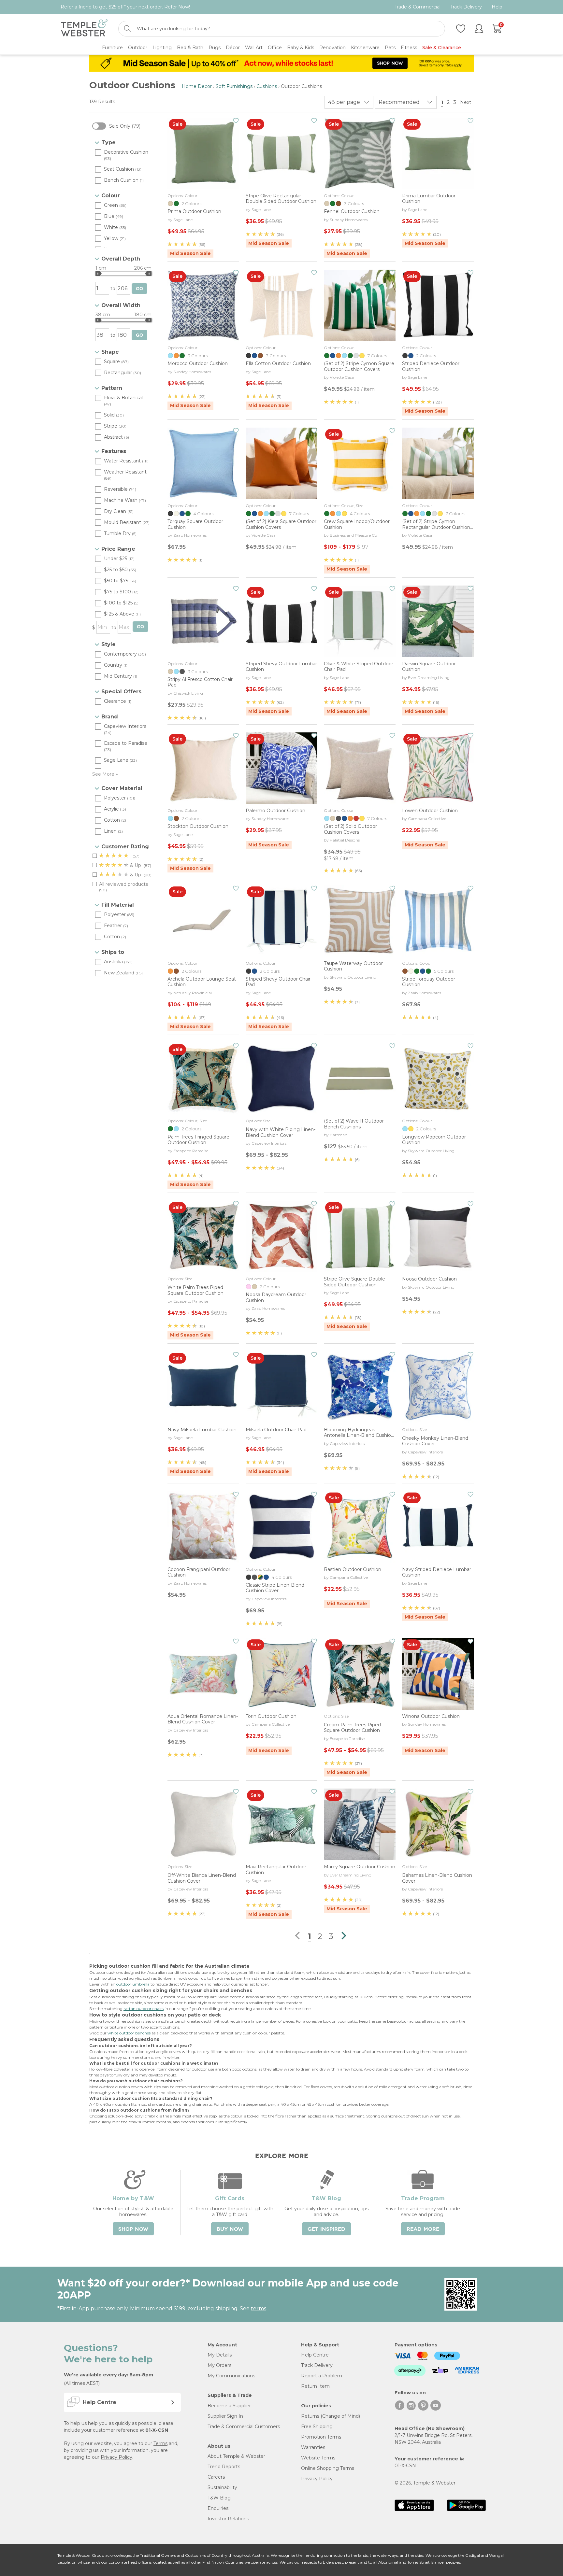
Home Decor (197, 86)
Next (466, 102)
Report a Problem (322, 2376)
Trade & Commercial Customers (244, 2427)
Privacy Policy (116, 2457)
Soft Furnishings (234, 86)
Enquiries (218, 2508)
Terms (160, 2443)
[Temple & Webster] (84, 29)
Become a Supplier (229, 2406)
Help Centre (315, 2355)
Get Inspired (326, 2229)
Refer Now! (177, 7)
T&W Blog (219, 2498)
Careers (216, 2477)
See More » (105, 774)
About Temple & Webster (236, 2456)
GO (139, 289)
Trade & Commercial (418, 7)
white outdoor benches (129, 2033)
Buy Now (230, 2229)
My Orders (219, 2365)
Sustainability (222, 2487)
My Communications (231, 2376)
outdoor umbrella (133, 1984)
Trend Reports (224, 2467)
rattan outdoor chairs (144, 2009)
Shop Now (133, 2229)
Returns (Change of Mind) (331, 2416)
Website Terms (318, 2458)
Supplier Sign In (225, 2416)
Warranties (313, 2447)
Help (497, 7)
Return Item (315, 2386)
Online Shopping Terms (328, 2468)
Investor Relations (228, 2519)
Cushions (267, 86)
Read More (423, 2229)
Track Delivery (466, 7)
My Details (220, 2355)
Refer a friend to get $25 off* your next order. (125, 7)
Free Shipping (317, 2427)
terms (259, 2308)
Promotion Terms (321, 2437)
